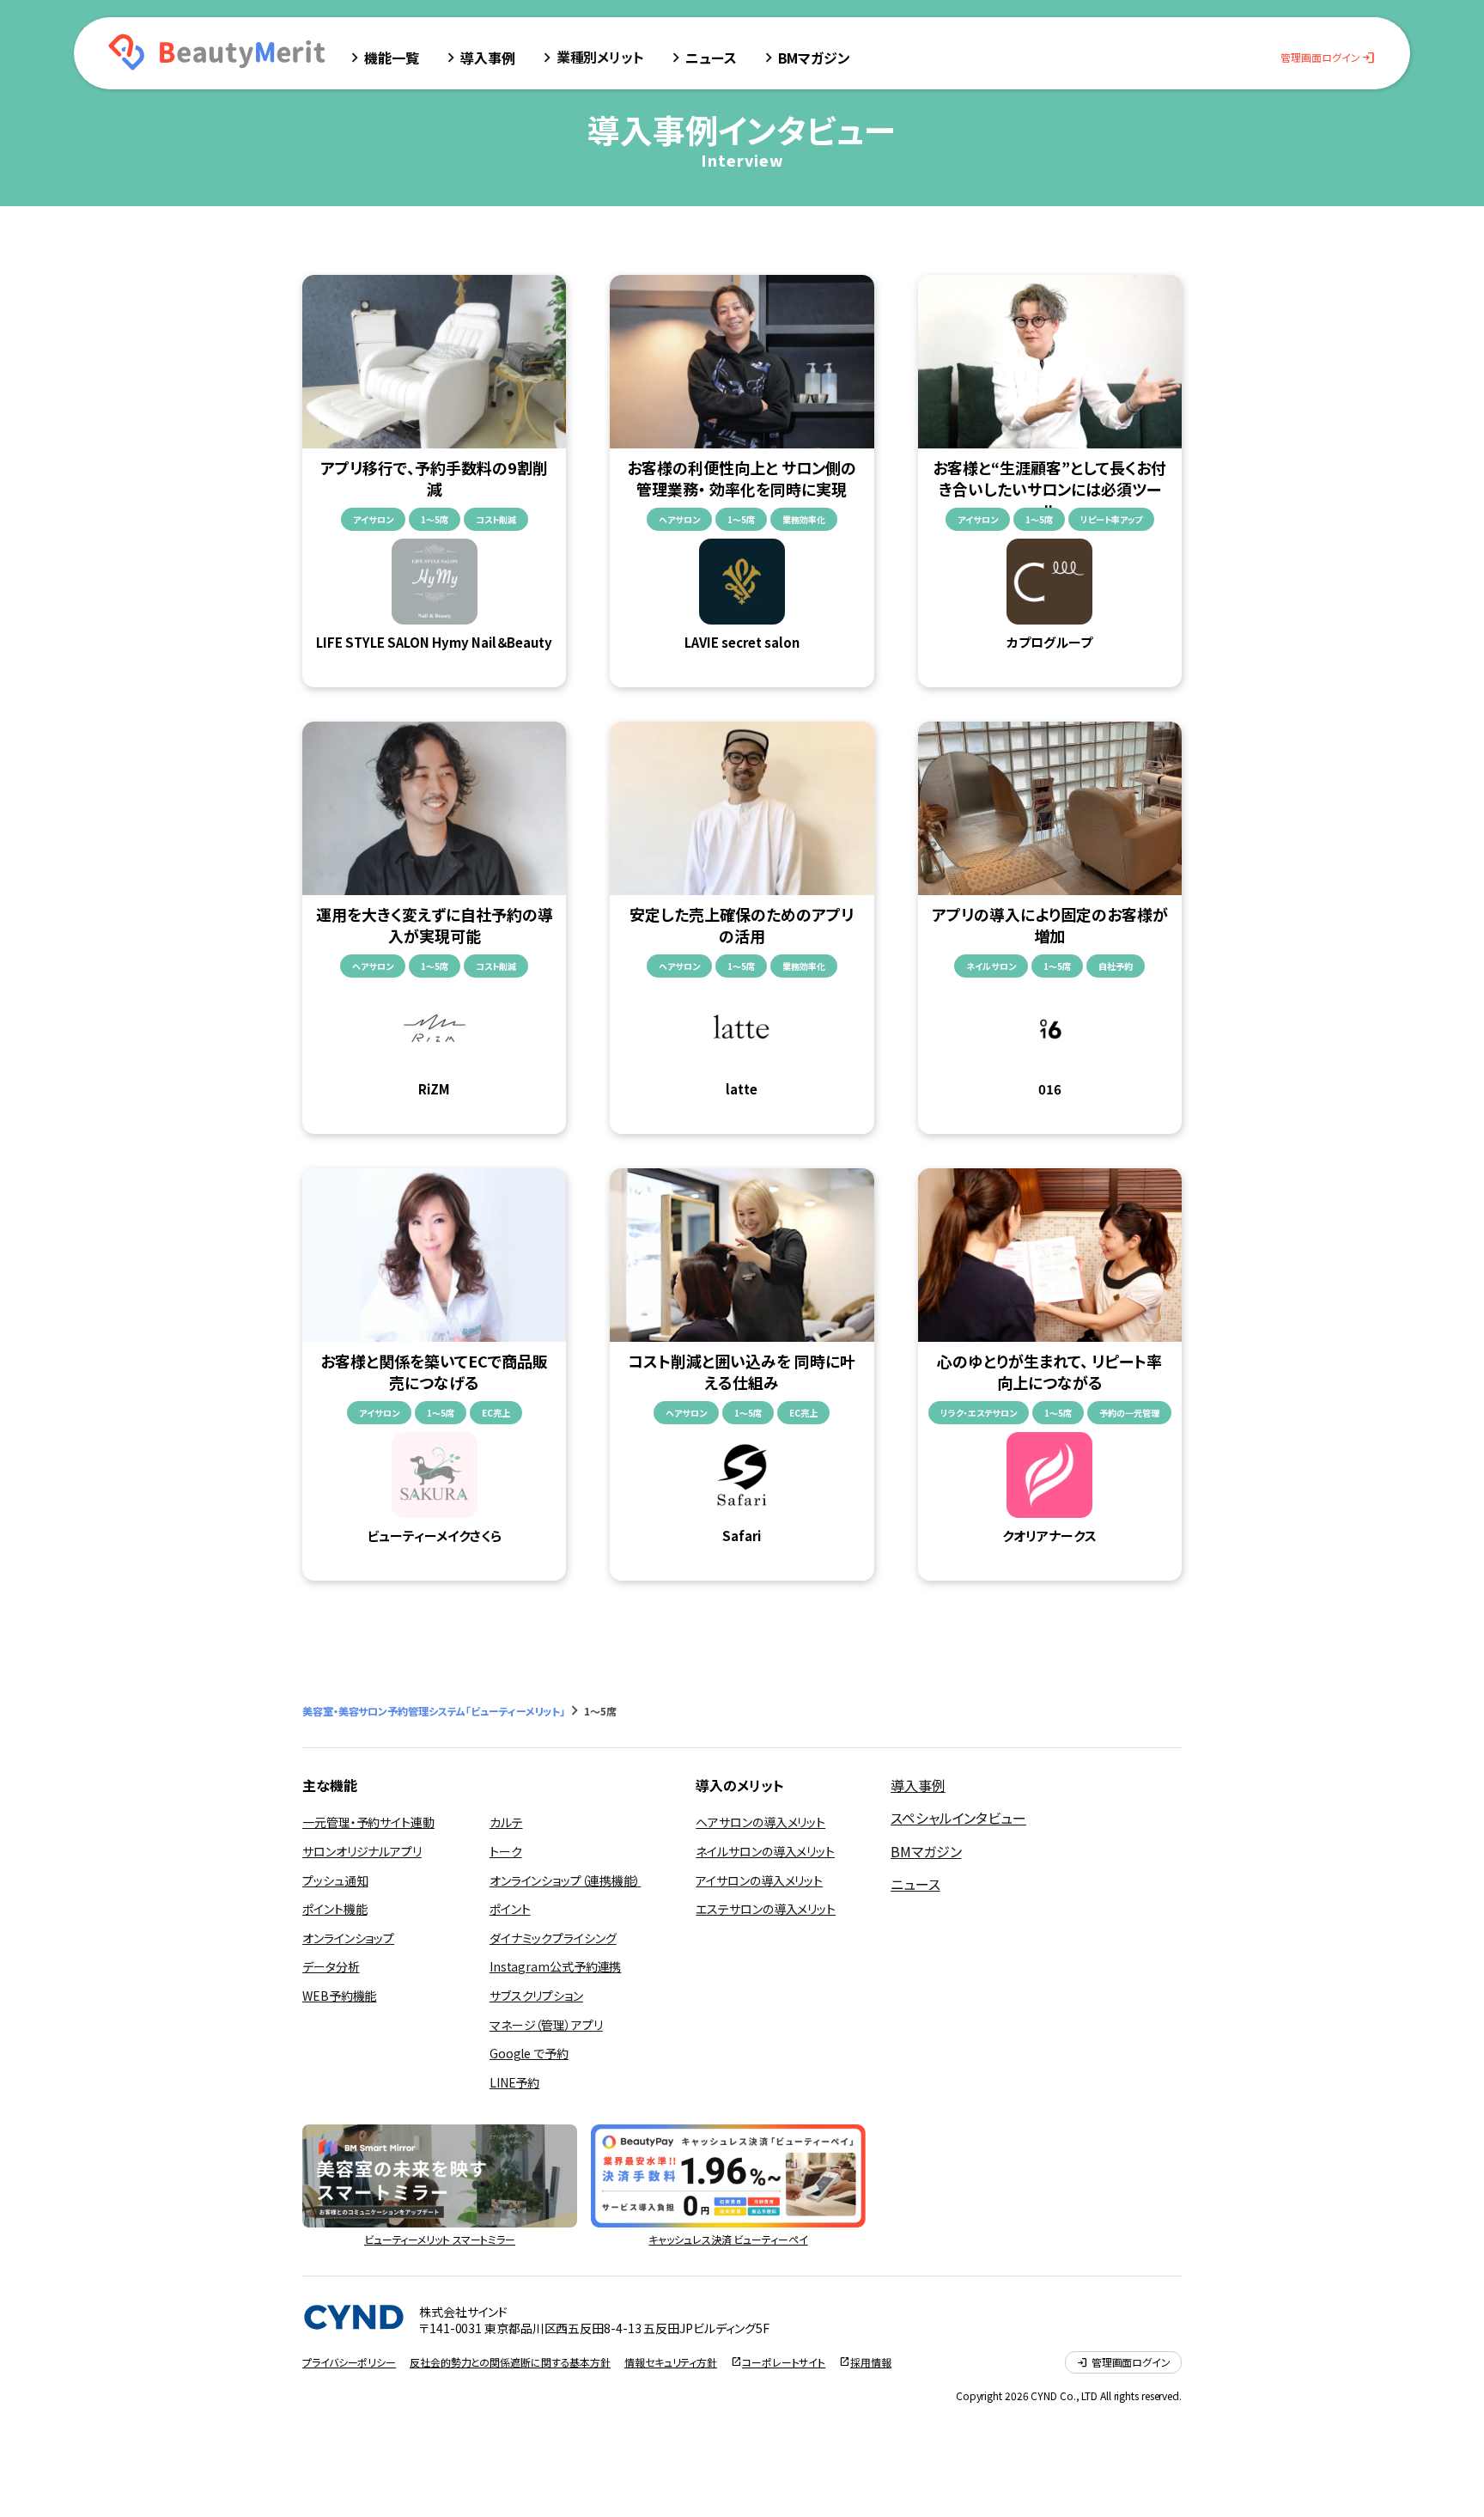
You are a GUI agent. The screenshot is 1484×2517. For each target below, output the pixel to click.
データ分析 (331, 1966)
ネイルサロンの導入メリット (765, 1851)
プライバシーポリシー (349, 2362)
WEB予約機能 (339, 1996)
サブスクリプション (536, 1996)
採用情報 (871, 2362)
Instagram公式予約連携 (556, 1966)
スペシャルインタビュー (958, 1818)
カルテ (506, 1822)
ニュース (915, 1884)
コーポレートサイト (784, 2362)
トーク (506, 1851)
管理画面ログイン (1328, 58)
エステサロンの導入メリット (766, 1909)
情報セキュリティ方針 (671, 2362)
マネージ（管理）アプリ (546, 2025)
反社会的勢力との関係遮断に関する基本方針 (510, 2362)
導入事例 (918, 1785)
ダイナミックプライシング (553, 1938)
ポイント (510, 1909)
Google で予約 (529, 2053)
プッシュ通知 (335, 1880)
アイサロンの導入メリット (759, 1880)
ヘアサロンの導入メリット (760, 1822)
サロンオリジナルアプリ (362, 1851)
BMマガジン (926, 1851)
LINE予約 (514, 2082)
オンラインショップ (348, 1938)
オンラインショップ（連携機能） (566, 1880)
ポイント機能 (335, 1909)
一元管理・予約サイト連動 (368, 1822)
